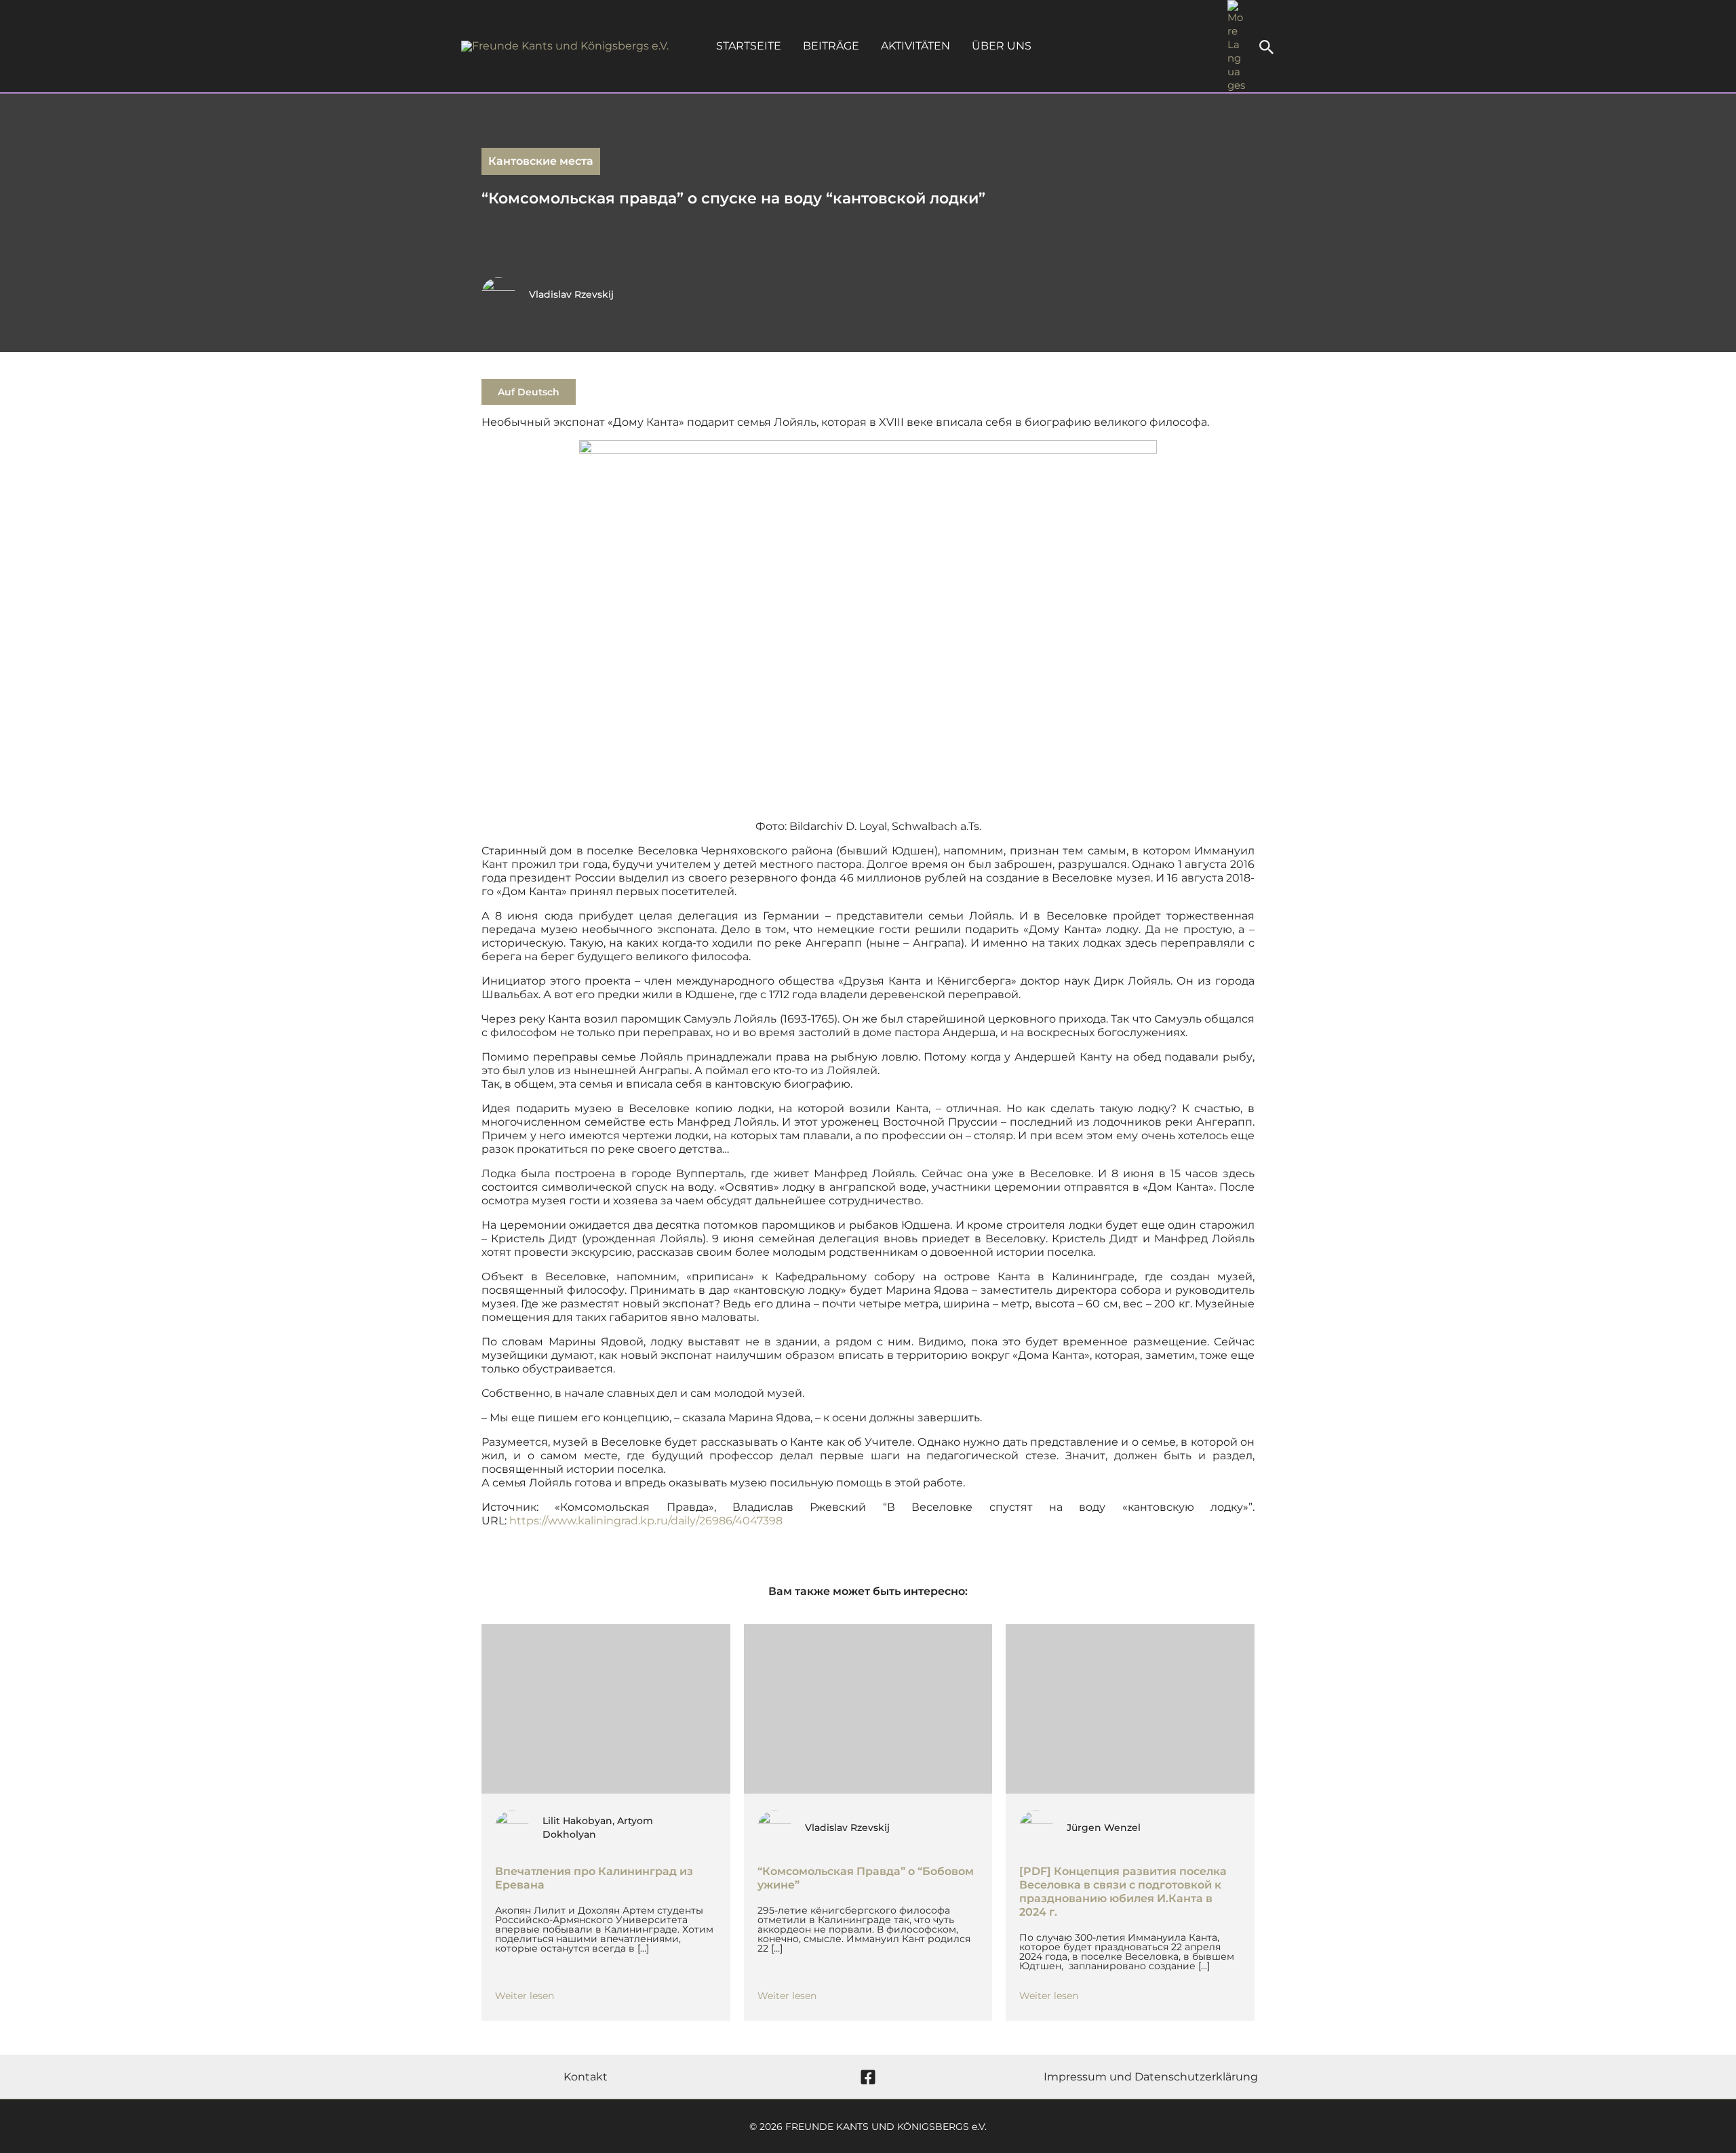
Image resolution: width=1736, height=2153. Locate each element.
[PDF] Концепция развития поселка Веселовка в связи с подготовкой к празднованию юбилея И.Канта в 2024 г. (1123, 1892)
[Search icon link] (1267, 49)
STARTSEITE (749, 46)
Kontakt (586, 2077)
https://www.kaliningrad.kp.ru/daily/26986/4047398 (646, 1521)
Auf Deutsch (529, 392)
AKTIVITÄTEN (915, 46)
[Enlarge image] (1139, 458)
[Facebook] (868, 2077)
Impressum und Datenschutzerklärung (1151, 2077)
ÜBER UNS (1002, 46)
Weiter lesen (525, 1996)
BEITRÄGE (831, 46)
